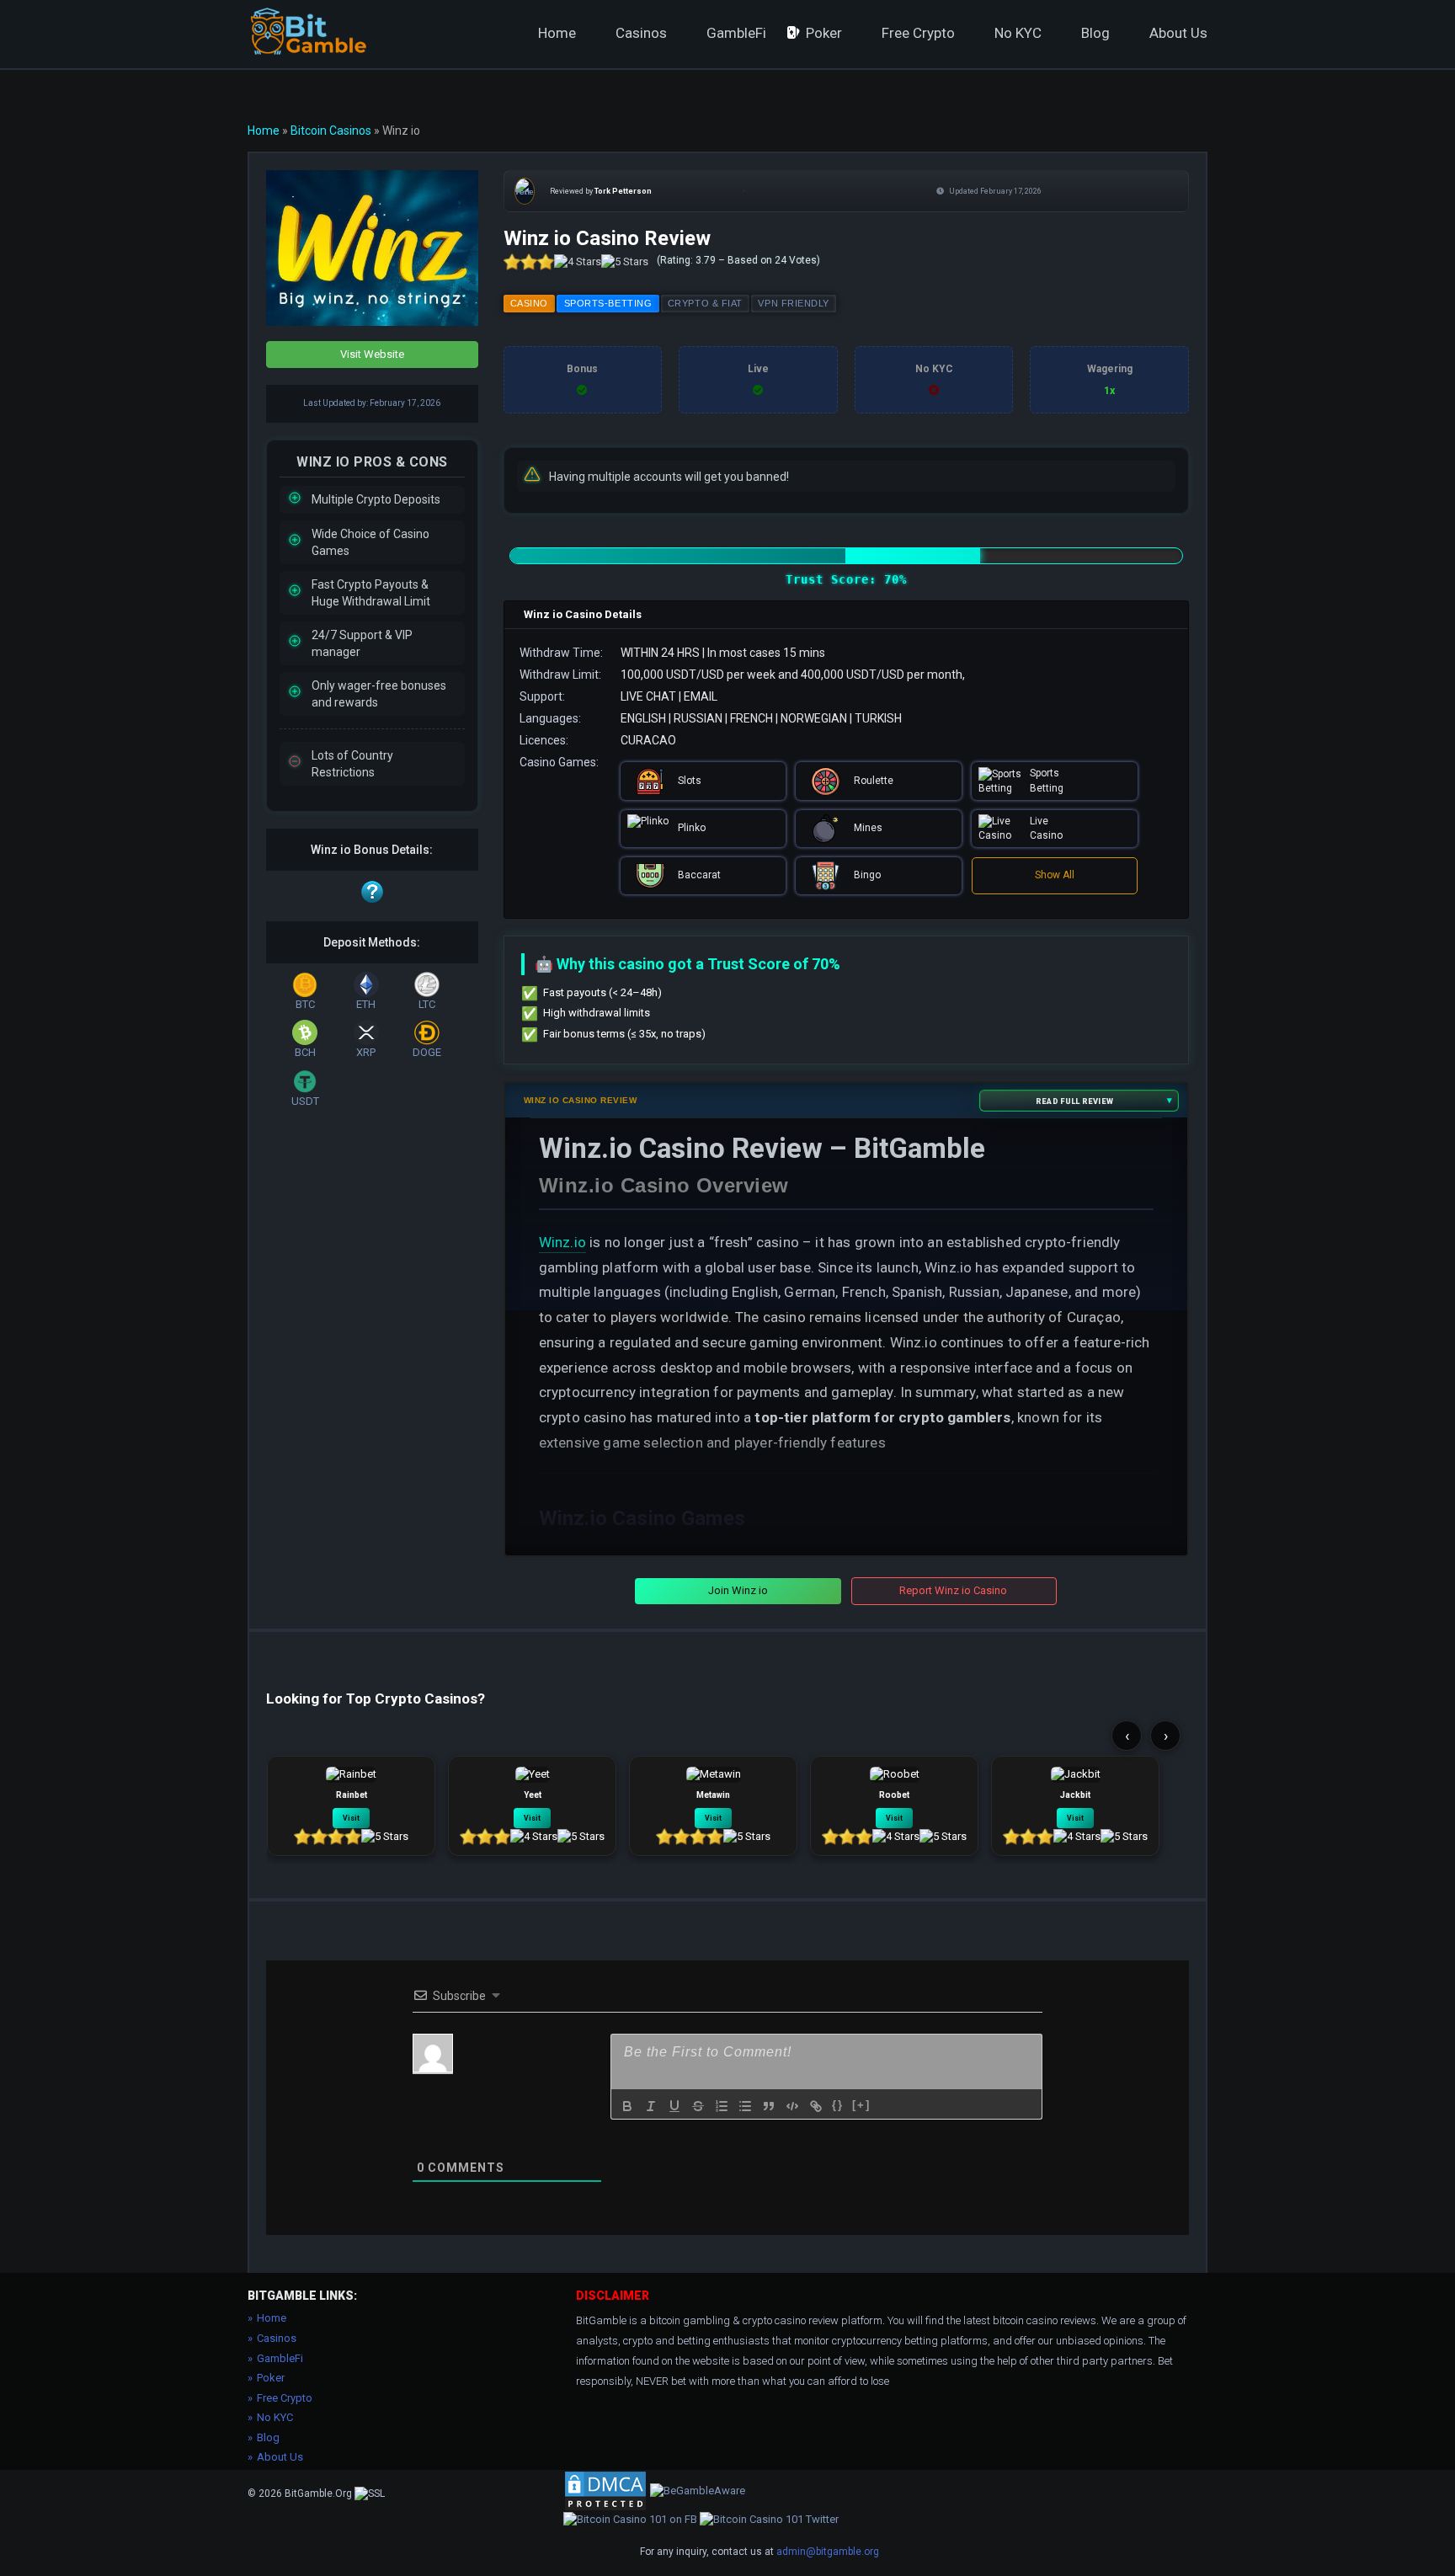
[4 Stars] (578, 262)
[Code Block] (792, 2106)
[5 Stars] (625, 262)
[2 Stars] (529, 262)
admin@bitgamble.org (828, 2552)
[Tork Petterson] (528, 191)
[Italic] (651, 2106)
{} (838, 2105)
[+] (861, 2105)
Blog (1095, 33)
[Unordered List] (745, 2106)
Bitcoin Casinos (331, 131)
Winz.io (562, 1242)
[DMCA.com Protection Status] (605, 2490)
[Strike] (698, 2106)
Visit (351, 1818)
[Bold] (627, 2106)
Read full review (1074, 1100)
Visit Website (372, 354)
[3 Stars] (546, 262)
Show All (1055, 875)
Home (557, 33)
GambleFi (736, 33)
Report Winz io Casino (953, 1590)
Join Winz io (738, 1590)
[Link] (816, 2106)
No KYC (1018, 33)
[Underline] (674, 2106)
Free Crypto (918, 33)
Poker (824, 33)
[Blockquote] (769, 2106)
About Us (1178, 33)
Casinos (641, 33)
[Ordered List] (722, 2106)
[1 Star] (512, 262)
